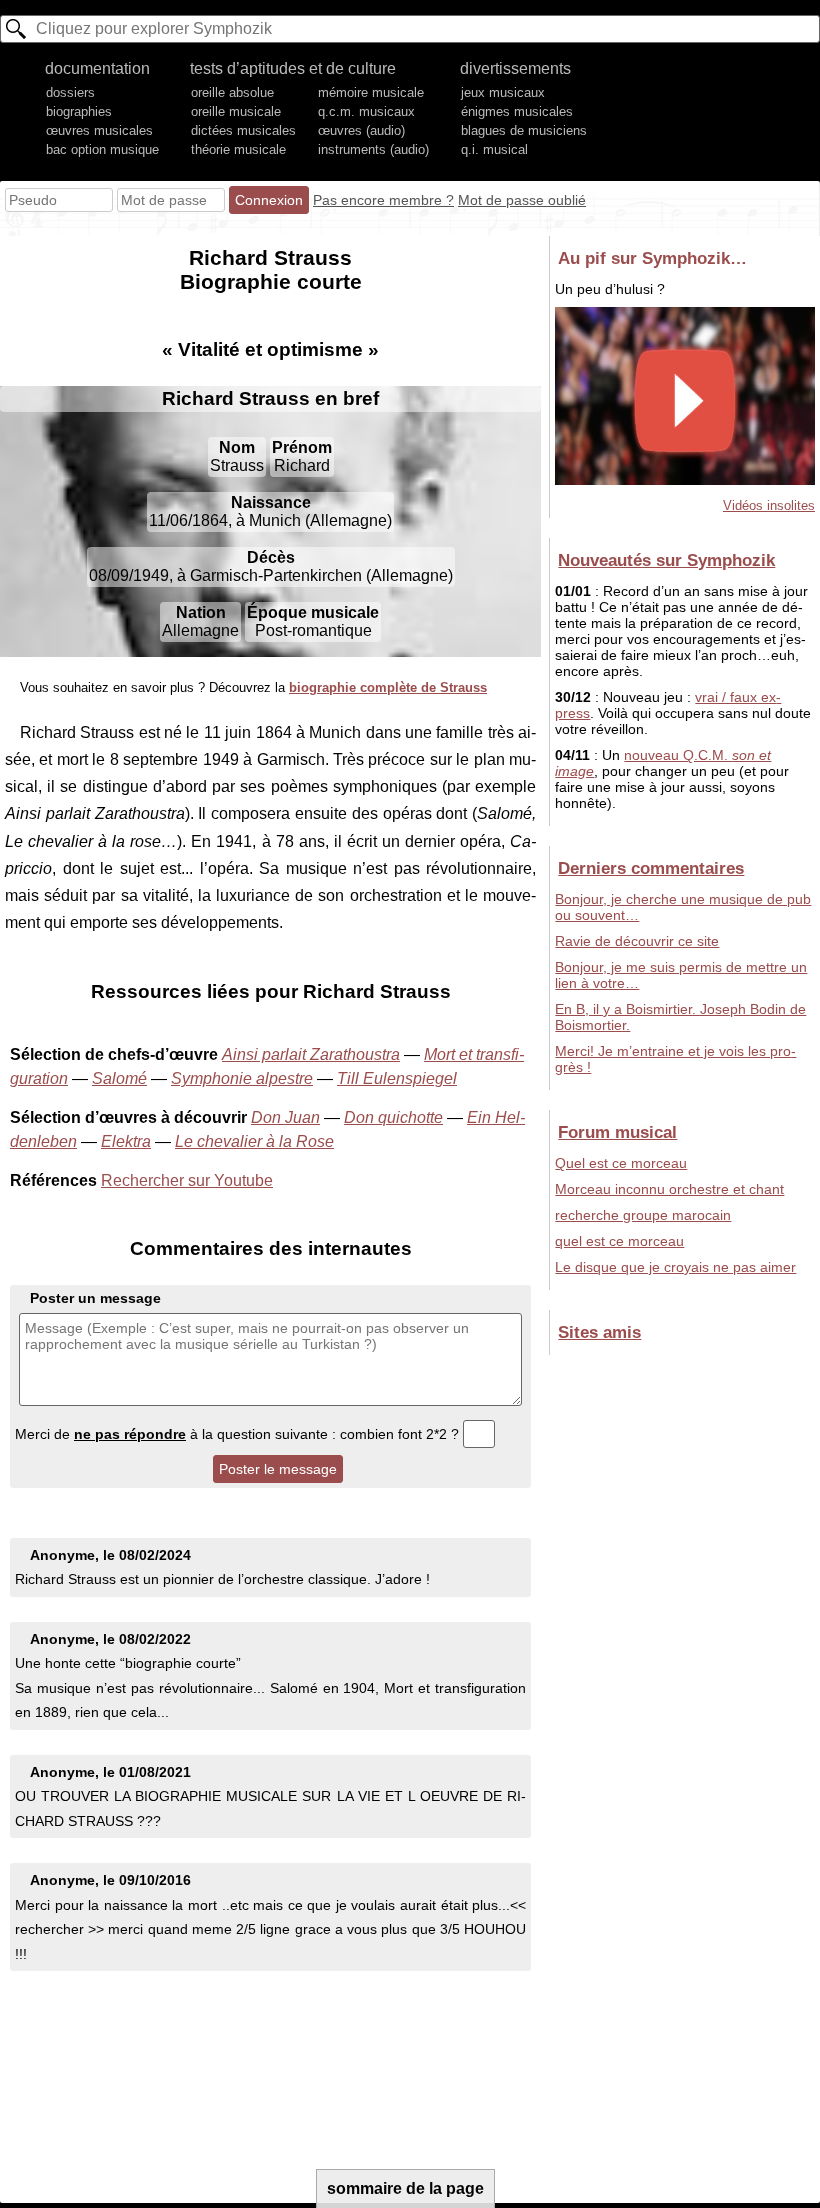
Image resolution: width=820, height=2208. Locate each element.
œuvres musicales (99, 130)
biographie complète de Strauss (388, 687)
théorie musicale (238, 149)
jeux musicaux (503, 92)
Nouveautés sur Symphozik (666, 560)
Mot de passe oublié (522, 200)
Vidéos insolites (769, 505)
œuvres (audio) (361, 130)
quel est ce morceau (619, 1241)
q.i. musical (494, 149)
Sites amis (599, 1332)
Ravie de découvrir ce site (637, 941)
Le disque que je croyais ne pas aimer (675, 1267)
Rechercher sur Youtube (187, 1180)
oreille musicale (236, 111)
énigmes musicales (517, 111)
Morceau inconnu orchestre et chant (669, 1189)
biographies (79, 111)
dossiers (70, 92)
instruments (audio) (373, 149)
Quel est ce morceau (621, 1163)
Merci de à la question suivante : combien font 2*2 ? (239, 1434)
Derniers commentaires (651, 868)
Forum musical (617, 1132)
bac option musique (102, 149)
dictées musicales (243, 130)
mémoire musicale (371, 92)
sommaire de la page (405, 2188)
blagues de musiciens (524, 130)
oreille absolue (232, 92)
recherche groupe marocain (643, 1215)
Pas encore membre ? (383, 200)
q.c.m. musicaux (366, 111)
